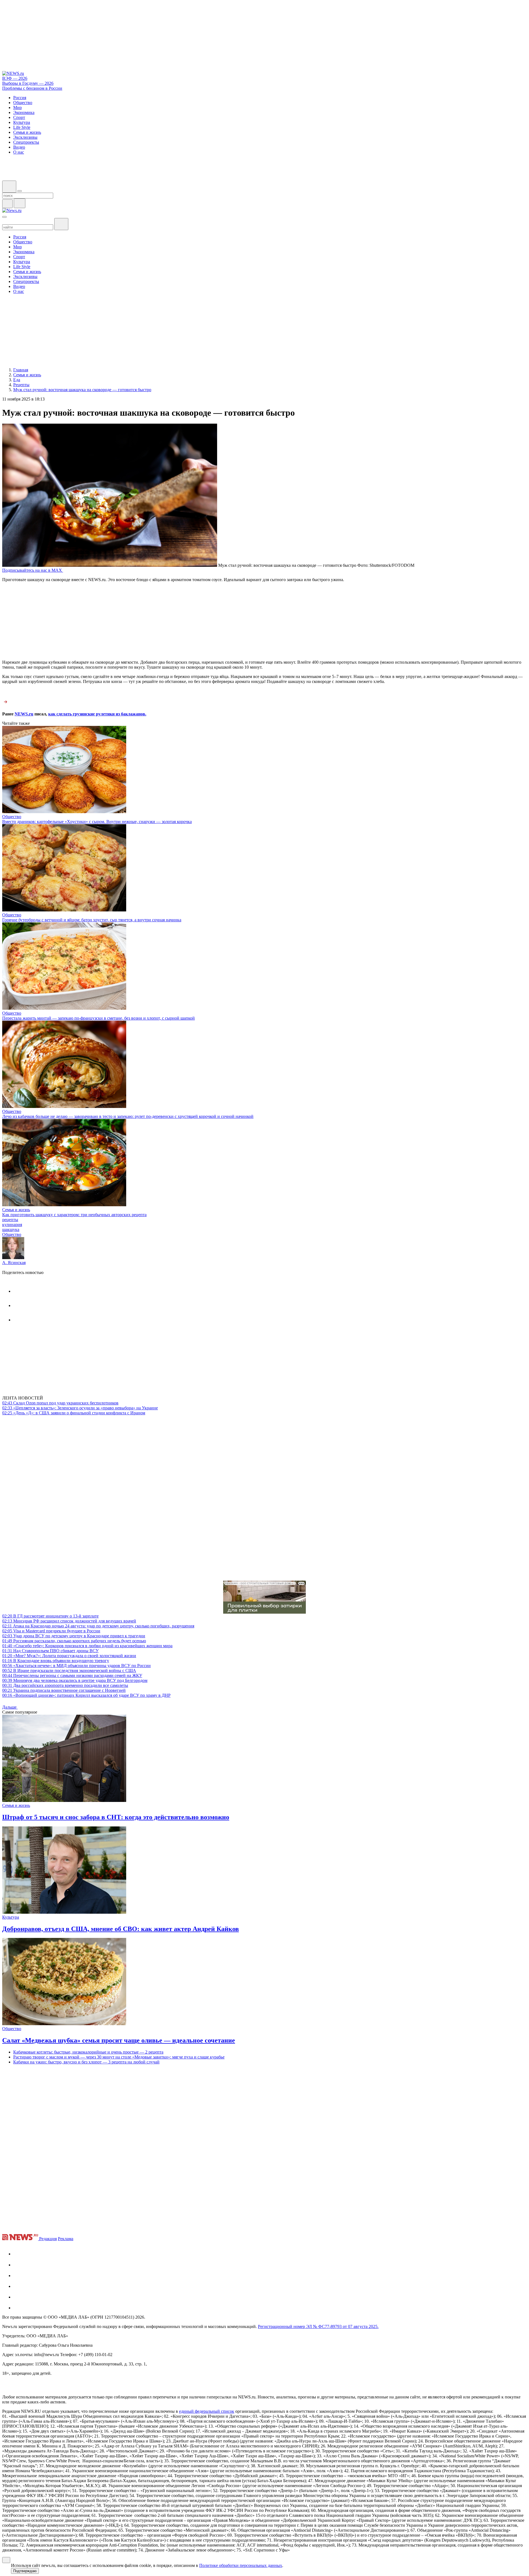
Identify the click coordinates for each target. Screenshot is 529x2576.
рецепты (10, 1220)
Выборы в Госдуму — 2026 (28, 83)
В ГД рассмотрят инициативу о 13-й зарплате (50, 1616)
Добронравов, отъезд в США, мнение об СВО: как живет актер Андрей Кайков (121, 1929)
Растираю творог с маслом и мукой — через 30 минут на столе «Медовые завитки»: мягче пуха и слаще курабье (119, 2057)
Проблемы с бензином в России (32, 88)
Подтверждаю (25, 2571)
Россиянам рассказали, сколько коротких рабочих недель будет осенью (74, 1641)
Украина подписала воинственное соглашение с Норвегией (64, 1690)
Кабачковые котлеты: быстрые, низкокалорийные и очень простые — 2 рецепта (88, 2052)
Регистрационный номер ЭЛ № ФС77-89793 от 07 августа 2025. (318, 2326)
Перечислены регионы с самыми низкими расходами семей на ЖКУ (72, 1675)
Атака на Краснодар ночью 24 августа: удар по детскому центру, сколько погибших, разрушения (98, 1626)
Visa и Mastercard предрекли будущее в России (51, 1631)
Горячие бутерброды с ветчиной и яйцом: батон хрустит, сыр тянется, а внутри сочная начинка (92, 920)
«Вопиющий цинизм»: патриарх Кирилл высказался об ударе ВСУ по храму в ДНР (86, 1695)
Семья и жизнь (16, 1210)
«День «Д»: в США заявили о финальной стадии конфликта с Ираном (74, 1413)
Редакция (48, 2239)
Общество (12, 817)
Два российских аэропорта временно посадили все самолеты (65, 1685)
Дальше (10, 1707)
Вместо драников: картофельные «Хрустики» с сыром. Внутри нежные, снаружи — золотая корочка (97, 822)
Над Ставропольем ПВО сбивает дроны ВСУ (50, 1651)
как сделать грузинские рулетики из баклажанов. (97, 714)
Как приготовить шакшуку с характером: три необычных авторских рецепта (74, 1215)
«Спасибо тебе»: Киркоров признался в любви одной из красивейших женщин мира (87, 1646)
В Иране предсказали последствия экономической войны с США (69, 1670)
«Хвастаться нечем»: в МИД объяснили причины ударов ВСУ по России (76, 1666)
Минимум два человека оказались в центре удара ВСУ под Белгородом (75, 1680)
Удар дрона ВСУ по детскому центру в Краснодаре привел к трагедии (74, 1636)
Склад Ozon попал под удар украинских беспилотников (60, 1403)
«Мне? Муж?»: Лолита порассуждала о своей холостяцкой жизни (69, 1656)
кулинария (12, 1225)
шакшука (11, 1230)
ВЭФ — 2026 (15, 78)
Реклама (66, 2239)
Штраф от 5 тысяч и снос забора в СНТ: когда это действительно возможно (116, 1817)
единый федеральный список (207, 2411)
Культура (11, 1917)
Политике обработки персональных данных (241, 2565)
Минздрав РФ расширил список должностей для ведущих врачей (69, 1621)
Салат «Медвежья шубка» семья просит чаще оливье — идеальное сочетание (119, 2040)
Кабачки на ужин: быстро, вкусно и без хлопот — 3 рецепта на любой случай (86, 2062)
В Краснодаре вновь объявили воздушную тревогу (56, 1661)
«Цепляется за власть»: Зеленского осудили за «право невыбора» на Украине (80, 1408)
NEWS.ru (24, 714)
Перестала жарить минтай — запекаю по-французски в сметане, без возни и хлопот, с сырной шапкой (98, 1018)
